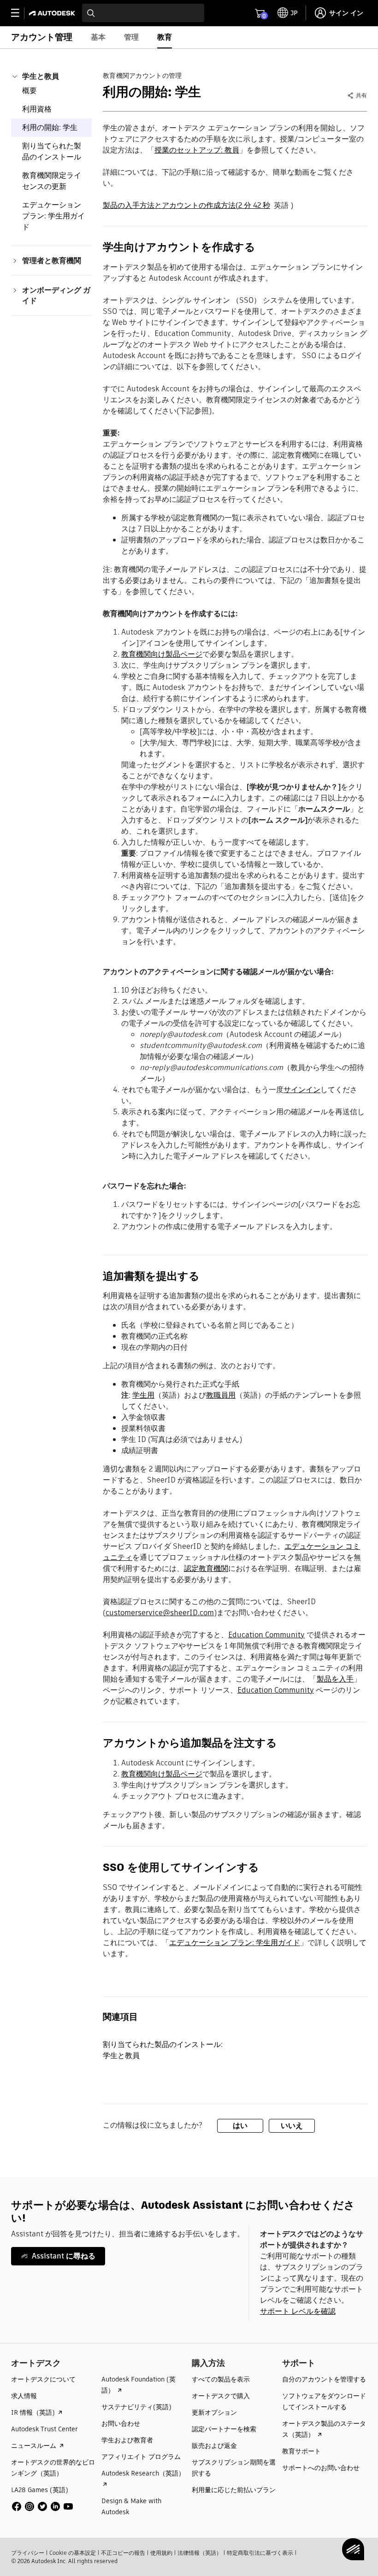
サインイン (302, 1090)
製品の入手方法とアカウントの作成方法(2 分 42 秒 (186, 205)
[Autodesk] (53, 13)
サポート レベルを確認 (298, 2311)
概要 (30, 91)
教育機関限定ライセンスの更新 (52, 181)
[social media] (42, 2506)
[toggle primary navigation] (20, 13)
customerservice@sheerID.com (160, 1613)
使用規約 (161, 2553)
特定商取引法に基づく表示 (260, 2553)
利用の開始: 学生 (50, 127)
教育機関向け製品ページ (162, 654)
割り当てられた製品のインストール (52, 151)
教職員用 (221, 1395)
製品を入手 (335, 1679)
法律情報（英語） (200, 2553)
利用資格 (37, 109)
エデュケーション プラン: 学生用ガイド (53, 216)
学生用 (143, 1395)
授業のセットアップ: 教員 (197, 150)
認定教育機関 (206, 1568)
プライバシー (28, 2553)
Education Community (266, 1635)
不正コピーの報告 (123, 2553)
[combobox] (143, 13)
